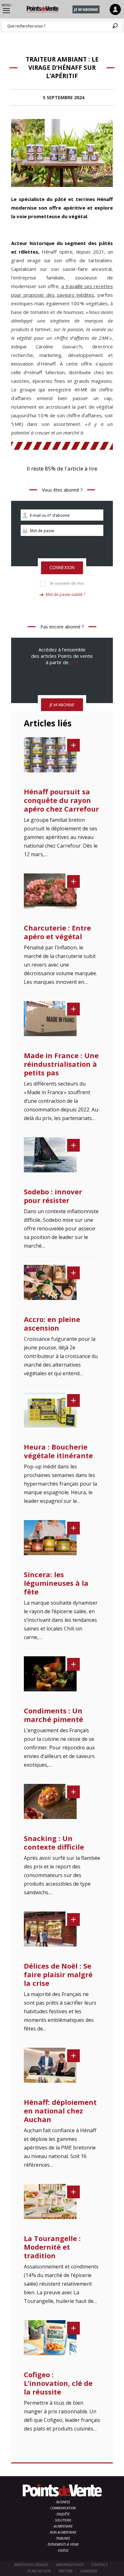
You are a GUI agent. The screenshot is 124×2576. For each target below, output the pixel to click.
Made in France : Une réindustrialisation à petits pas (61, 1064)
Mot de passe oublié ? (65, 594)
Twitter (65, 2571)
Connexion (62, 568)
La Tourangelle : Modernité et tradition (52, 2247)
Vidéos (63, 2550)
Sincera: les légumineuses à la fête (56, 1583)
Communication (63, 2508)
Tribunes (63, 2538)
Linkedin (89, 2571)
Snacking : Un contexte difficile (54, 1842)
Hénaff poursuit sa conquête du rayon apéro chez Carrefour (61, 800)
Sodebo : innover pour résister (53, 1196)
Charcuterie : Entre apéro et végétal (57, 932)
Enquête (63, 2514)
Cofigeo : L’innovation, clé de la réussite (58, 2383)
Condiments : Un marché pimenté (53, 1715)
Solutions (63, 2520)
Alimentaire (63, 2526)
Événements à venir (63, 2544)
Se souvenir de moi (67, 583)
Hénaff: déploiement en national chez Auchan (60, 2111)
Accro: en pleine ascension (52, 1323)
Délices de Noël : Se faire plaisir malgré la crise (58, 1974)
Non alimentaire (63, 2532)
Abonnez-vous (70, 2565)
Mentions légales (31, 2565)
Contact (99, 2565)
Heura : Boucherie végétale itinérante (58, 1451)
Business (63, 2502)
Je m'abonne (86, 9)
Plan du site (39, 2571)
